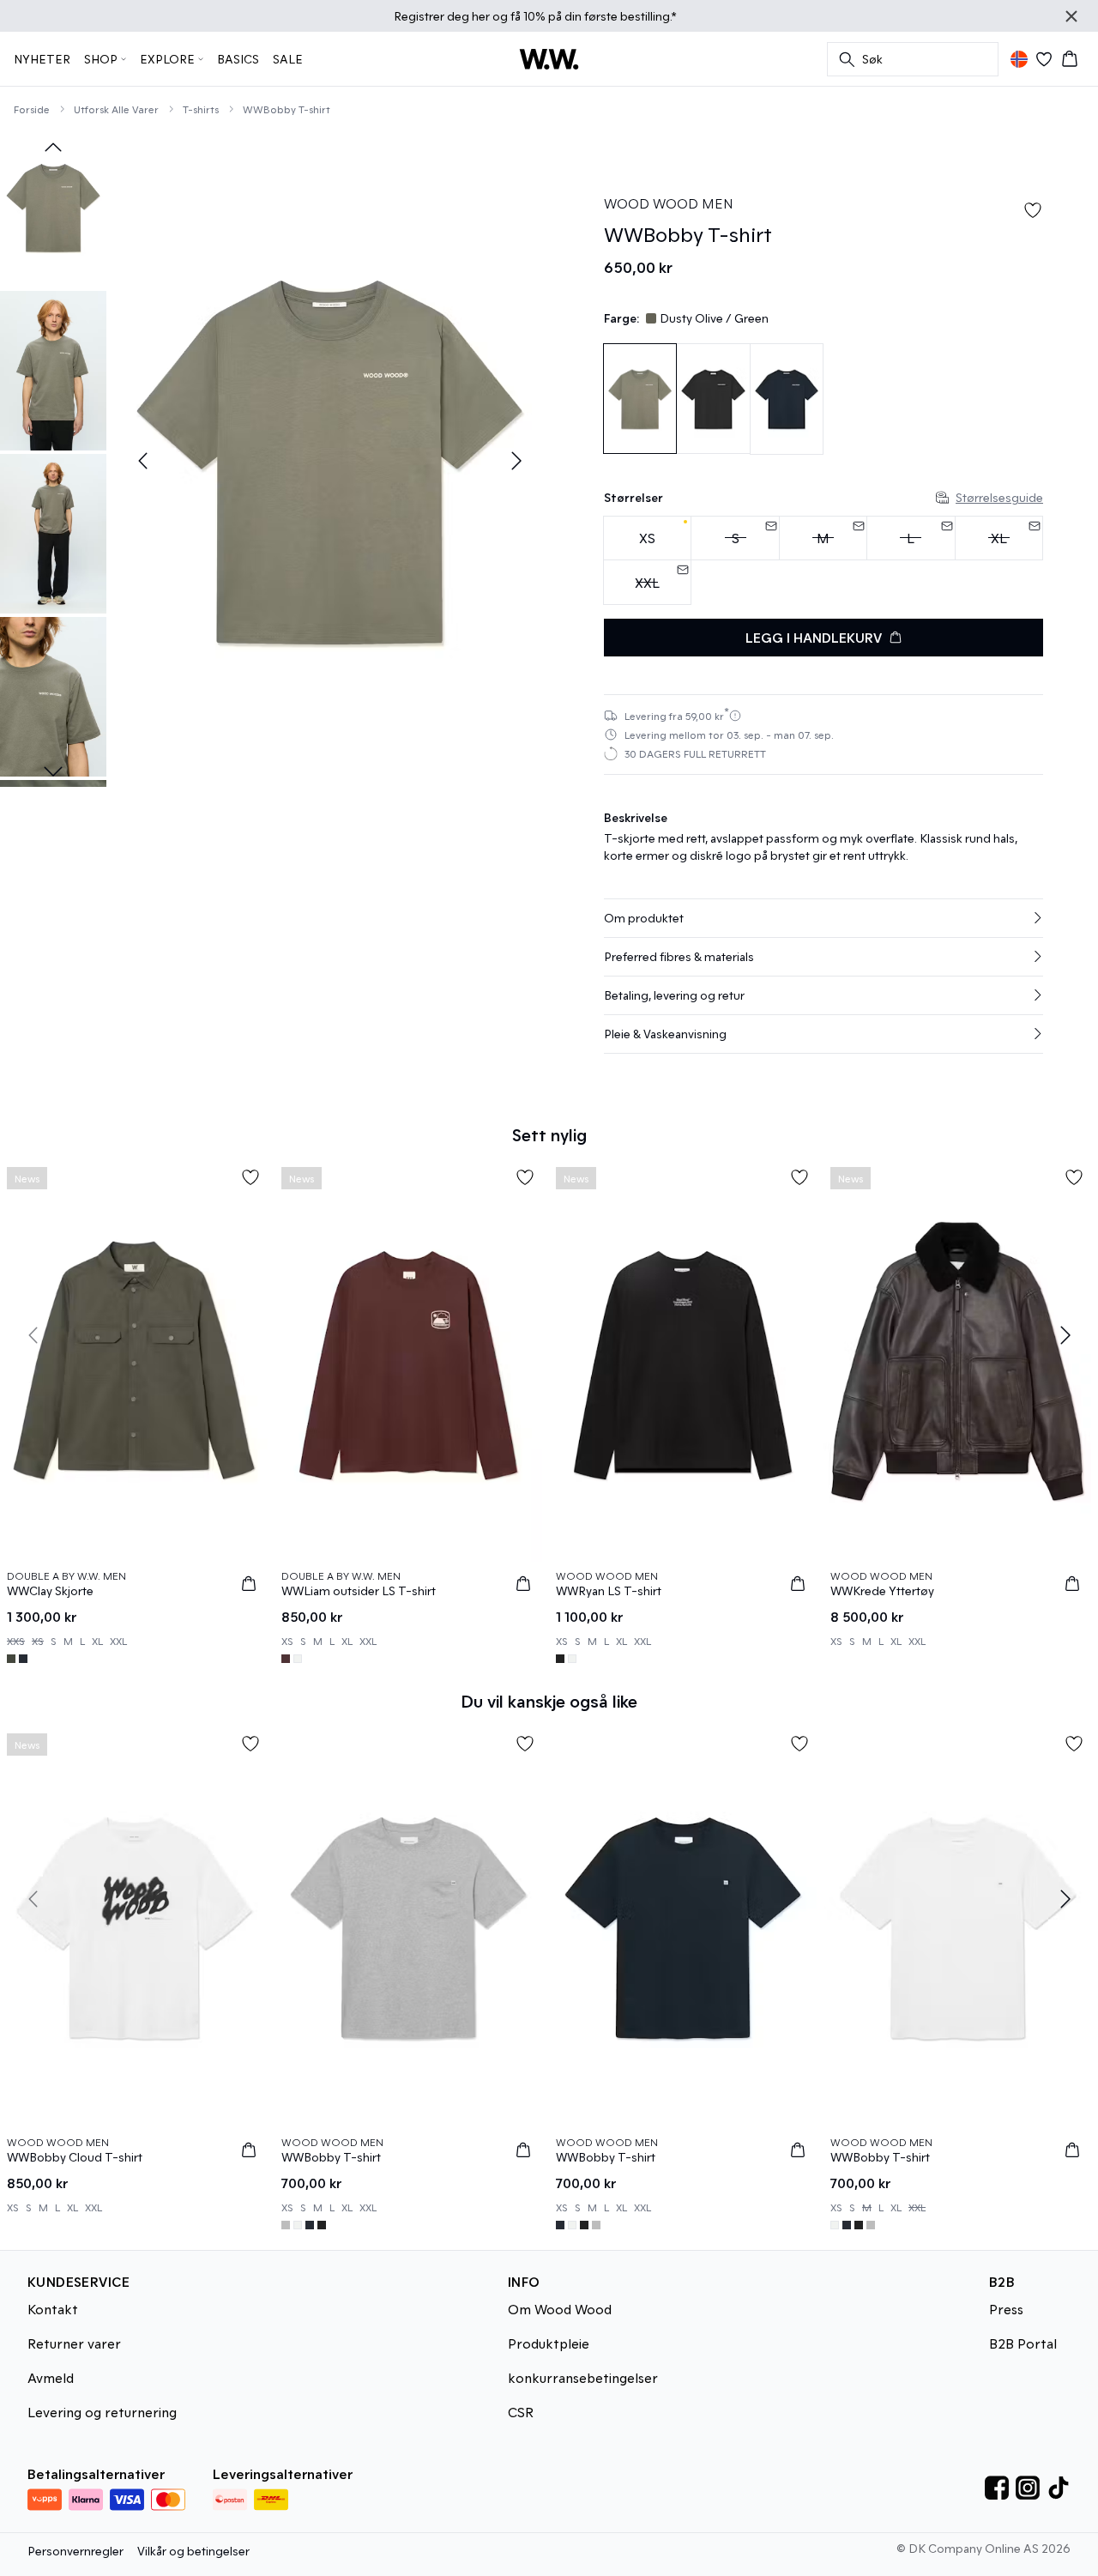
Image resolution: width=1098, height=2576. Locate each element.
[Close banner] (1071, 16)
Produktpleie (549, 2343)
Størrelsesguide (999, 497)
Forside (32, 109)
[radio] (647, 538)
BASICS (238, 59)
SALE (288, 59)
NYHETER (42, 59)
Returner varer (74, 2343)
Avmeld (51, 2377)
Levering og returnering (102, 2412)
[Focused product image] (329, 461)
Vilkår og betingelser (193, 2551)
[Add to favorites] (1033, 210)
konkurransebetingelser (583, 2377)
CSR (521, 2412)
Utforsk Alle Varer (116, 109)
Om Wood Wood (560, 2309)
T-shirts (201, 109)
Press (1006, 2309)
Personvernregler (75, 2551)
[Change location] (1019, 59)
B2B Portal (1023, 2343)
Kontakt (53, 2309)
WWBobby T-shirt (287, 109)
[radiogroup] (823, 561)
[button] (823, 918)
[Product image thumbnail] (53, 208)
